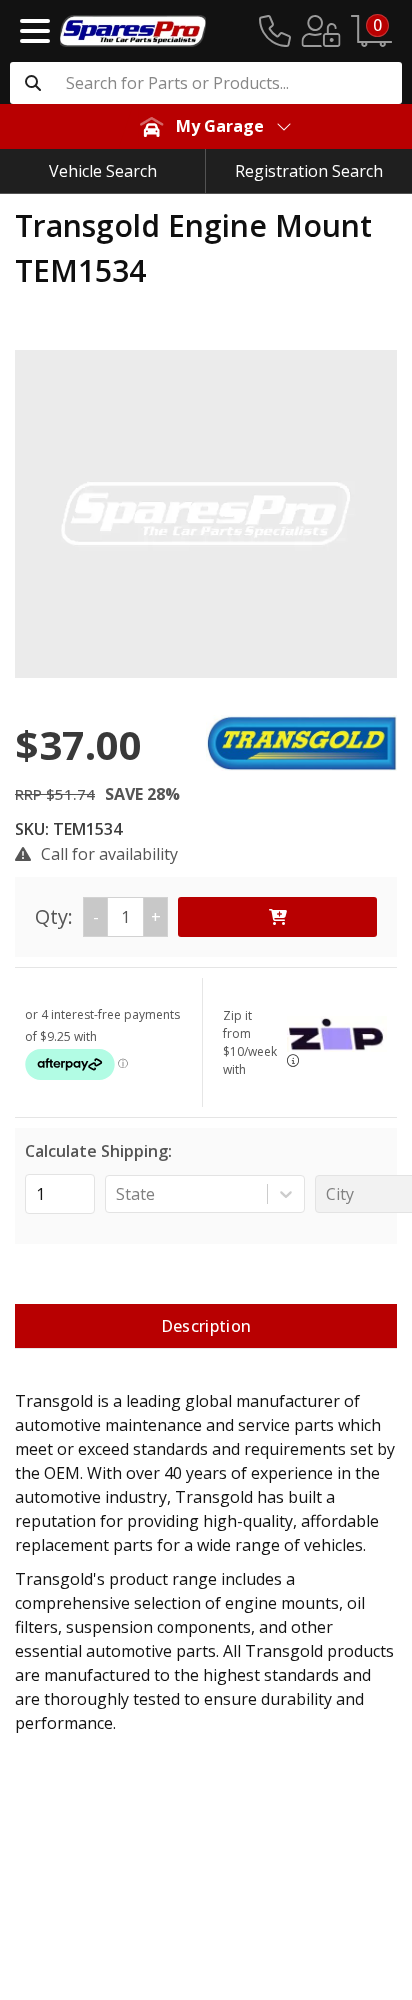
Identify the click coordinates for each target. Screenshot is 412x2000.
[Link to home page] (133, 31)
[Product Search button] (33, 83)
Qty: (98, 916)
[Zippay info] (293, 1060)
